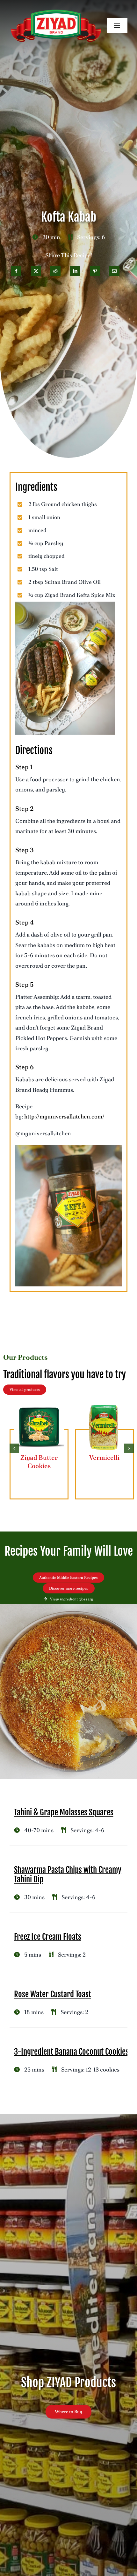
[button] (14, 1448)
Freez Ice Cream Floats (48, 1937)
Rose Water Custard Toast (53, 1994)
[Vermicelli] (104, 1405)
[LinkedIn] (75, 271)
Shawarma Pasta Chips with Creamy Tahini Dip (68, 1875)
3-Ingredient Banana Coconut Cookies (71, 2052)
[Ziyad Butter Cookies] (39, 1405)
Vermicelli (104, 1458)
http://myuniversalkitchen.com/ (64, 1116)
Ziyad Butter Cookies (39, 1462)
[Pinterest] (95, 271)
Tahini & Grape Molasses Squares (64, 1812)
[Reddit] (55, 271)
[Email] (114, 271)
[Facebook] (16, 271)
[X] (36, 271)
